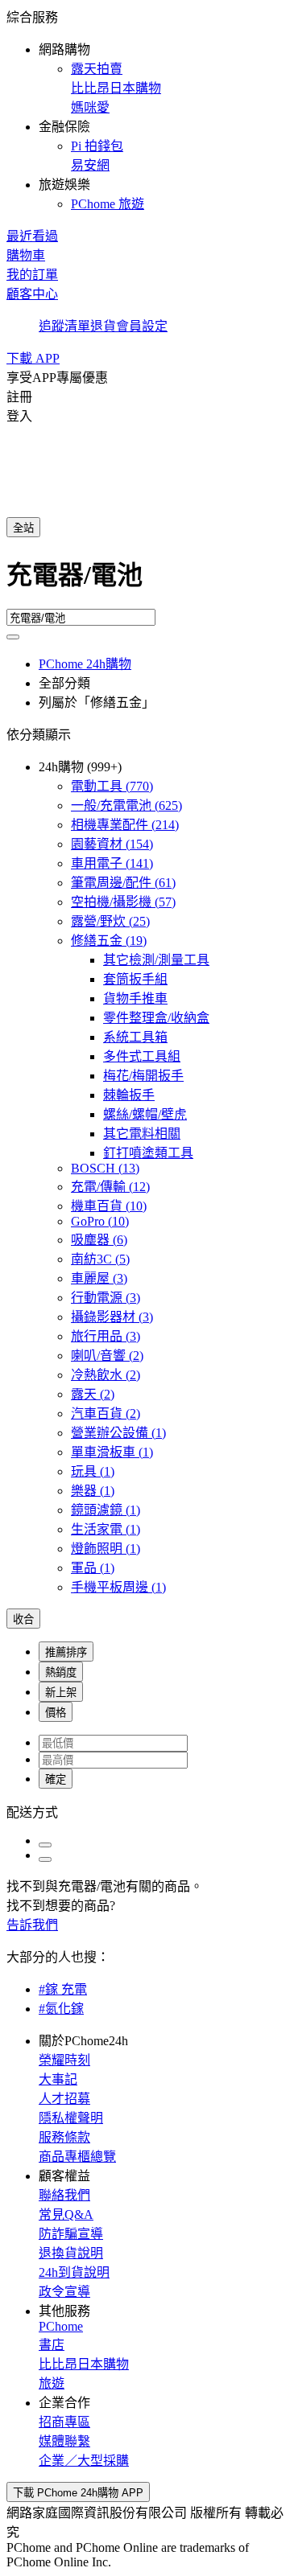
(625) (126, 805)
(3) (99, 1278)
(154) (112, 844)
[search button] (13, 637)
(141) (112, 863)
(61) (123, 883)
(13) (105, 1168)
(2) (107, 1356)
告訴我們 (32, 1925)
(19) (109, 941)
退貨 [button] (103, 326)
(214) (125, 825)
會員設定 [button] (142, 326)
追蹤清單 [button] (64, 326)
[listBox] (145, 1811)
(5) (100, 1259)
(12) (110, 1187)
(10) (109, 1206)
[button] (145, 109)
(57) (123, 902)
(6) (99, 1240)
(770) (112, 786)
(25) (110, 921)
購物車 (26, 255)
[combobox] (145, 581)
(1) (118, 1433)
